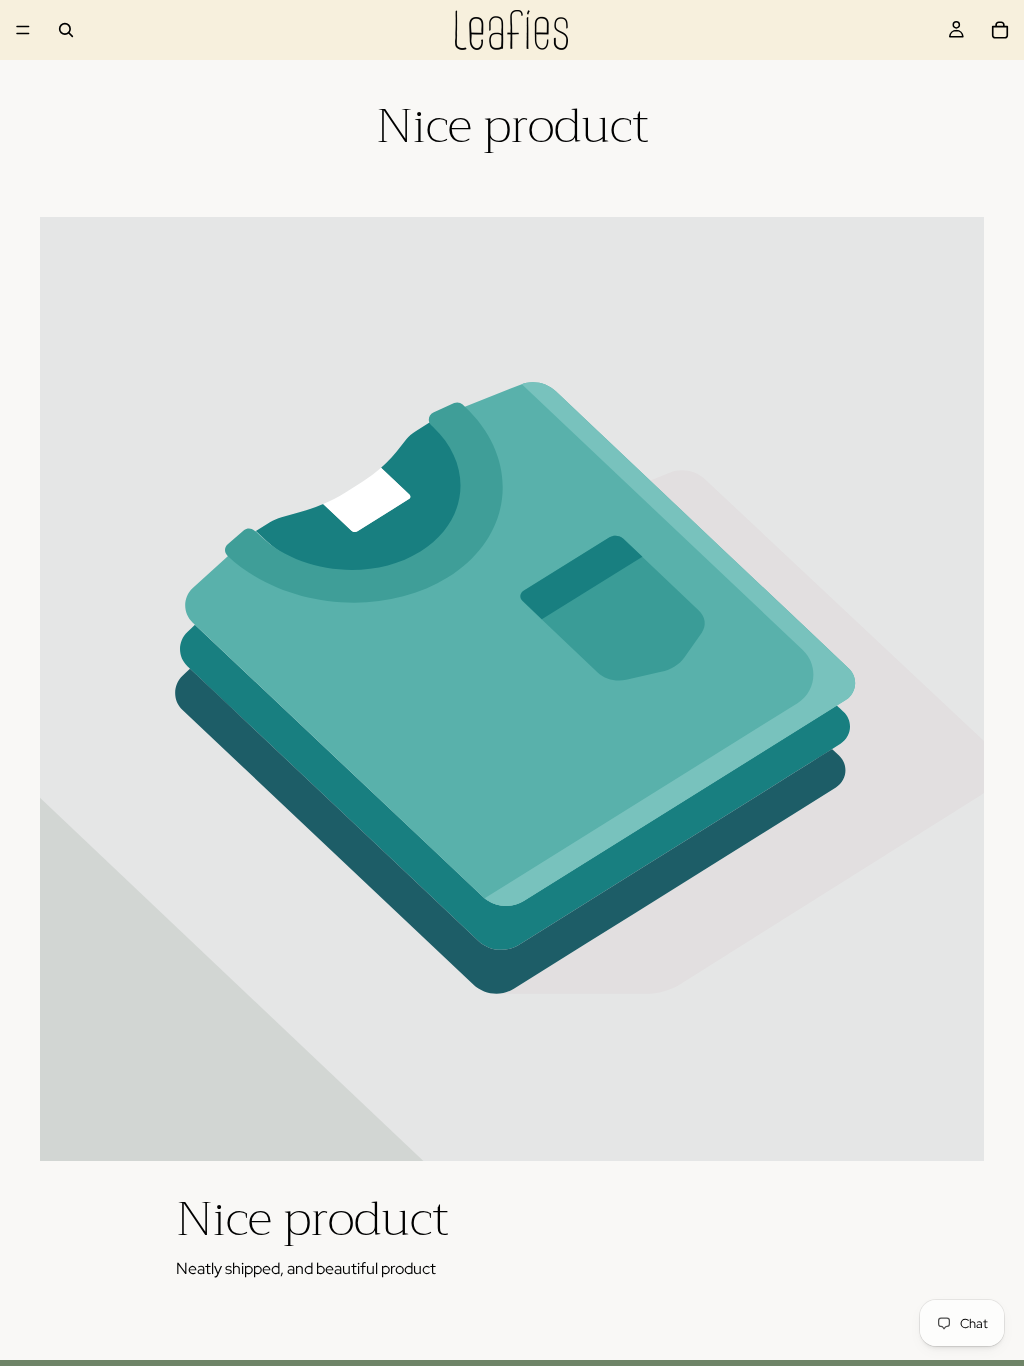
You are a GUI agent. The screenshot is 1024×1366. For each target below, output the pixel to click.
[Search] (66, 30)
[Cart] (1000, 30)
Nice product (312, 1219)
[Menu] (23, 30)
